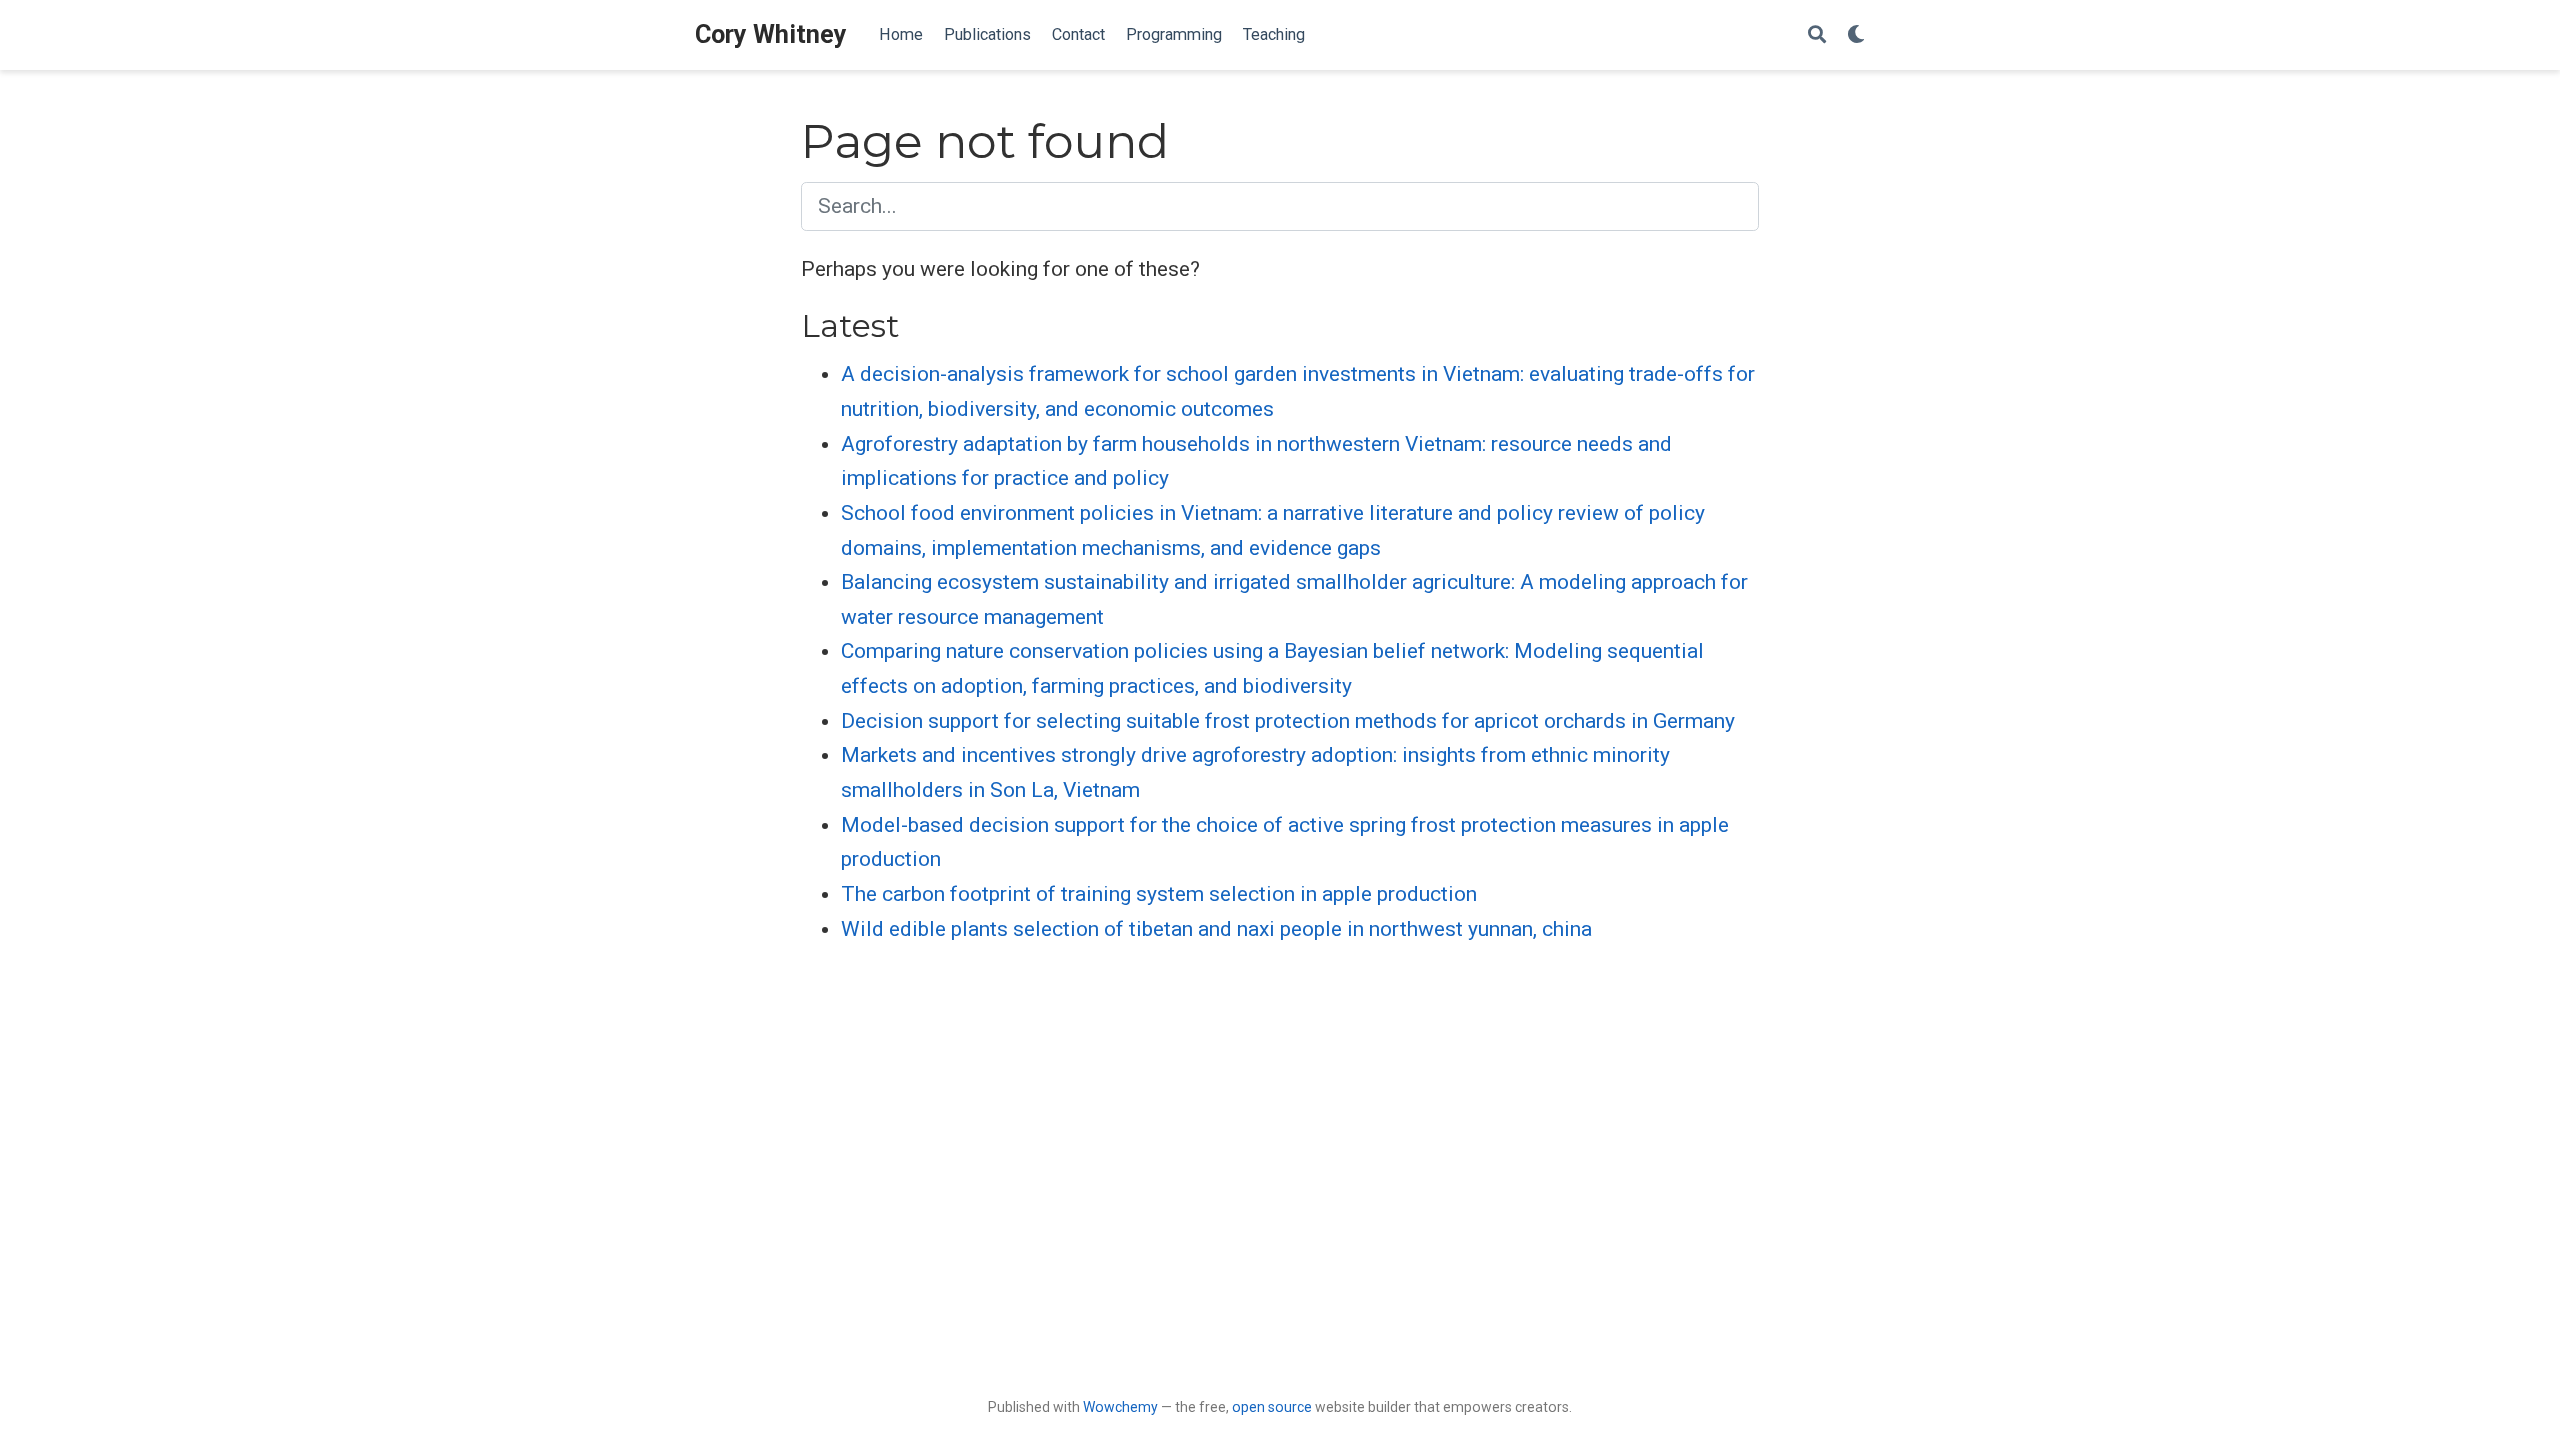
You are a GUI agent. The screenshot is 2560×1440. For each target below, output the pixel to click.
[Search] (1817, 35)
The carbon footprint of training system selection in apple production (1159, 894)
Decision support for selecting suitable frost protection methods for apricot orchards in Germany (1288, 721)
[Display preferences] (1856, 35)
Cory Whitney (771, 34)
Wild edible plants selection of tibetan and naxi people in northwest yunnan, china (1216, 929)
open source (1272, 1407)
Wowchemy (1120, 1407)
